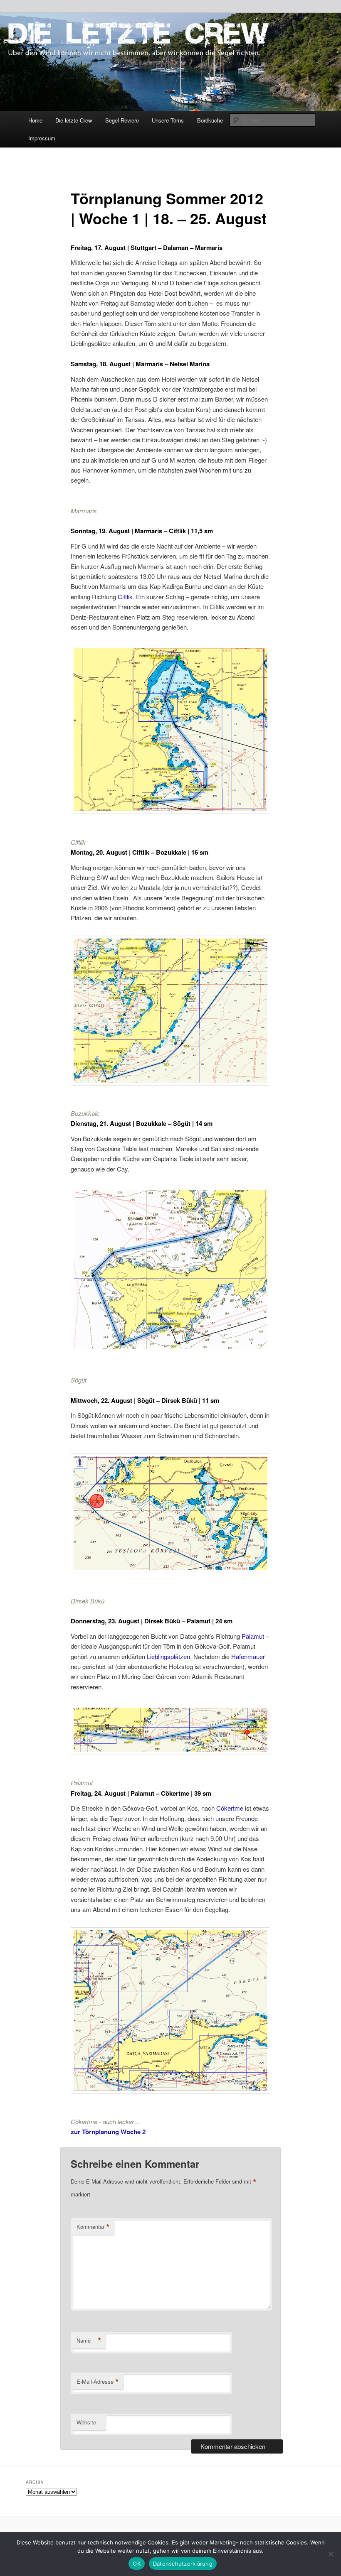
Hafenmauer (248, 1656)
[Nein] (331, 2554)
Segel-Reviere (122, 120)
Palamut (254, 1636)
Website (86, 2422)
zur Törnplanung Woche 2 (108, 2132)
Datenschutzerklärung (183, 2564)
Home (35, 120)
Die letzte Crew (74, 120)
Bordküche (210, 120)
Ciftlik (125, 597)
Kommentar (93, 2227)
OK (137, 2564)
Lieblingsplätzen (168, 1656)
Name (89, 2341)
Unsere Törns (168, 120)
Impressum (42, 138)
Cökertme (231, 1808)
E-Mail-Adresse (98, 2382)
